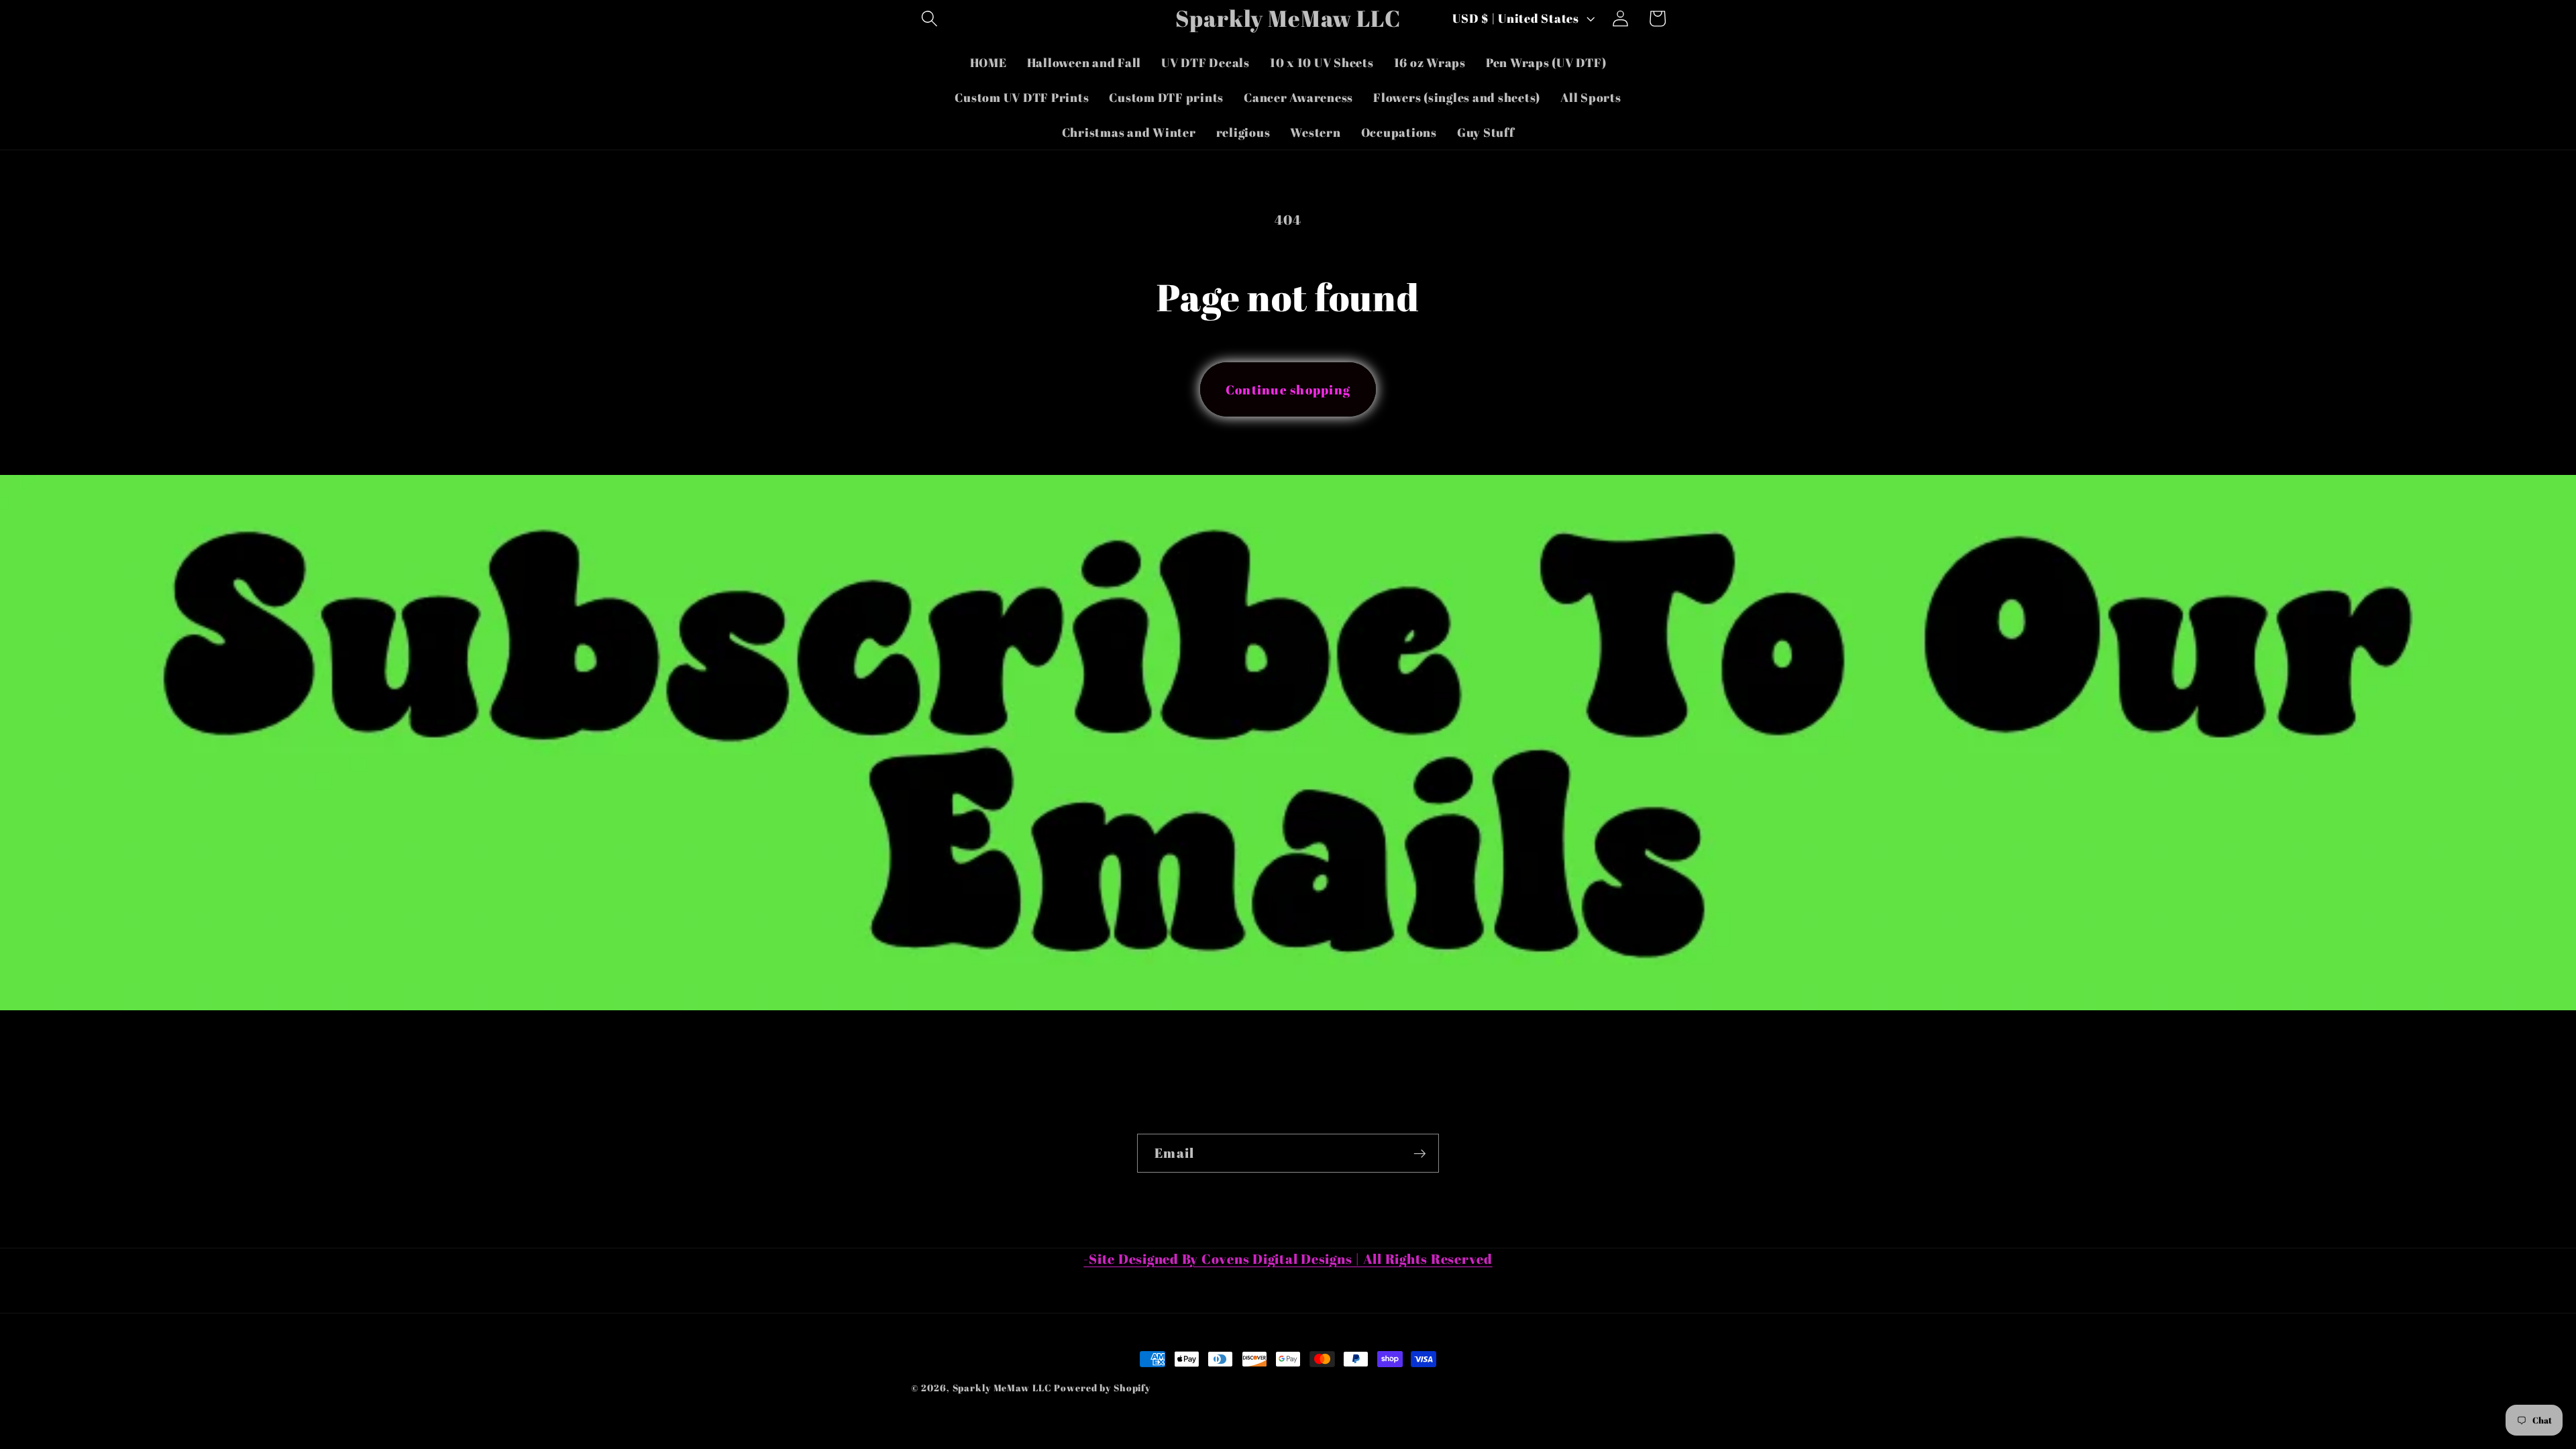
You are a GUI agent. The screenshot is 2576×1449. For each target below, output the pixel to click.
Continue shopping (1288, 389)
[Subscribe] (1420, 1153)
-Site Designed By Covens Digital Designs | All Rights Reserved (1288, 1259)
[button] (929, 18)
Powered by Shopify (1102, 1388)
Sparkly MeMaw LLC (1002, 1388)
